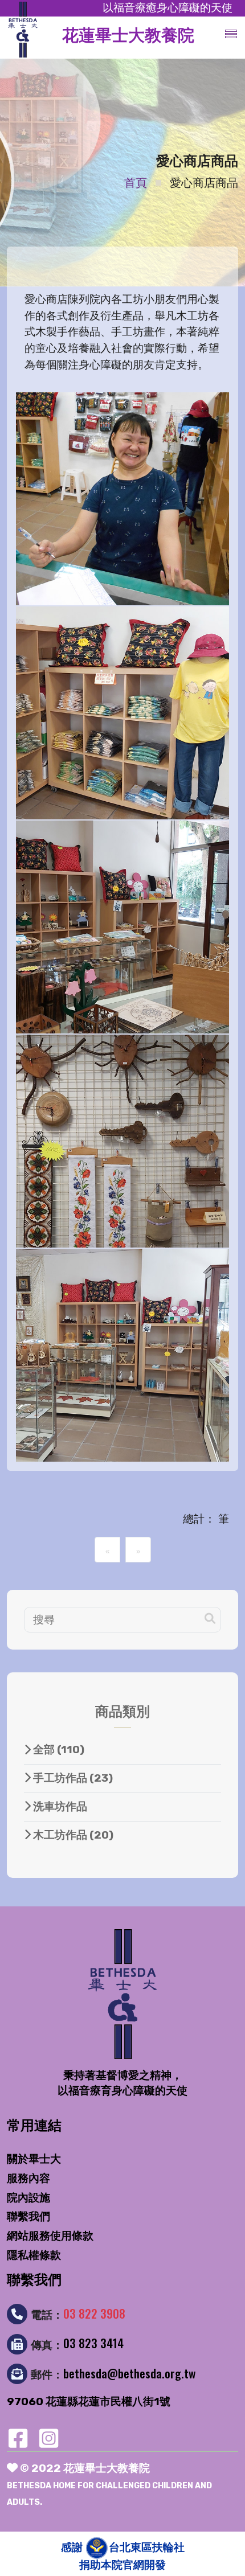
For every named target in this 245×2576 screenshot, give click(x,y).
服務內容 (28, 2178)
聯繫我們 (28, 2216)
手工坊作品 (72, 1778)
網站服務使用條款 (50, 2236)
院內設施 (28, 2198)
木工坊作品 (72, 1835)
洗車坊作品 (59, 1806)
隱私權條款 (34, 2255)
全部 (58, 1750)
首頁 (136, 183)
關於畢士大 (34, 2159)
